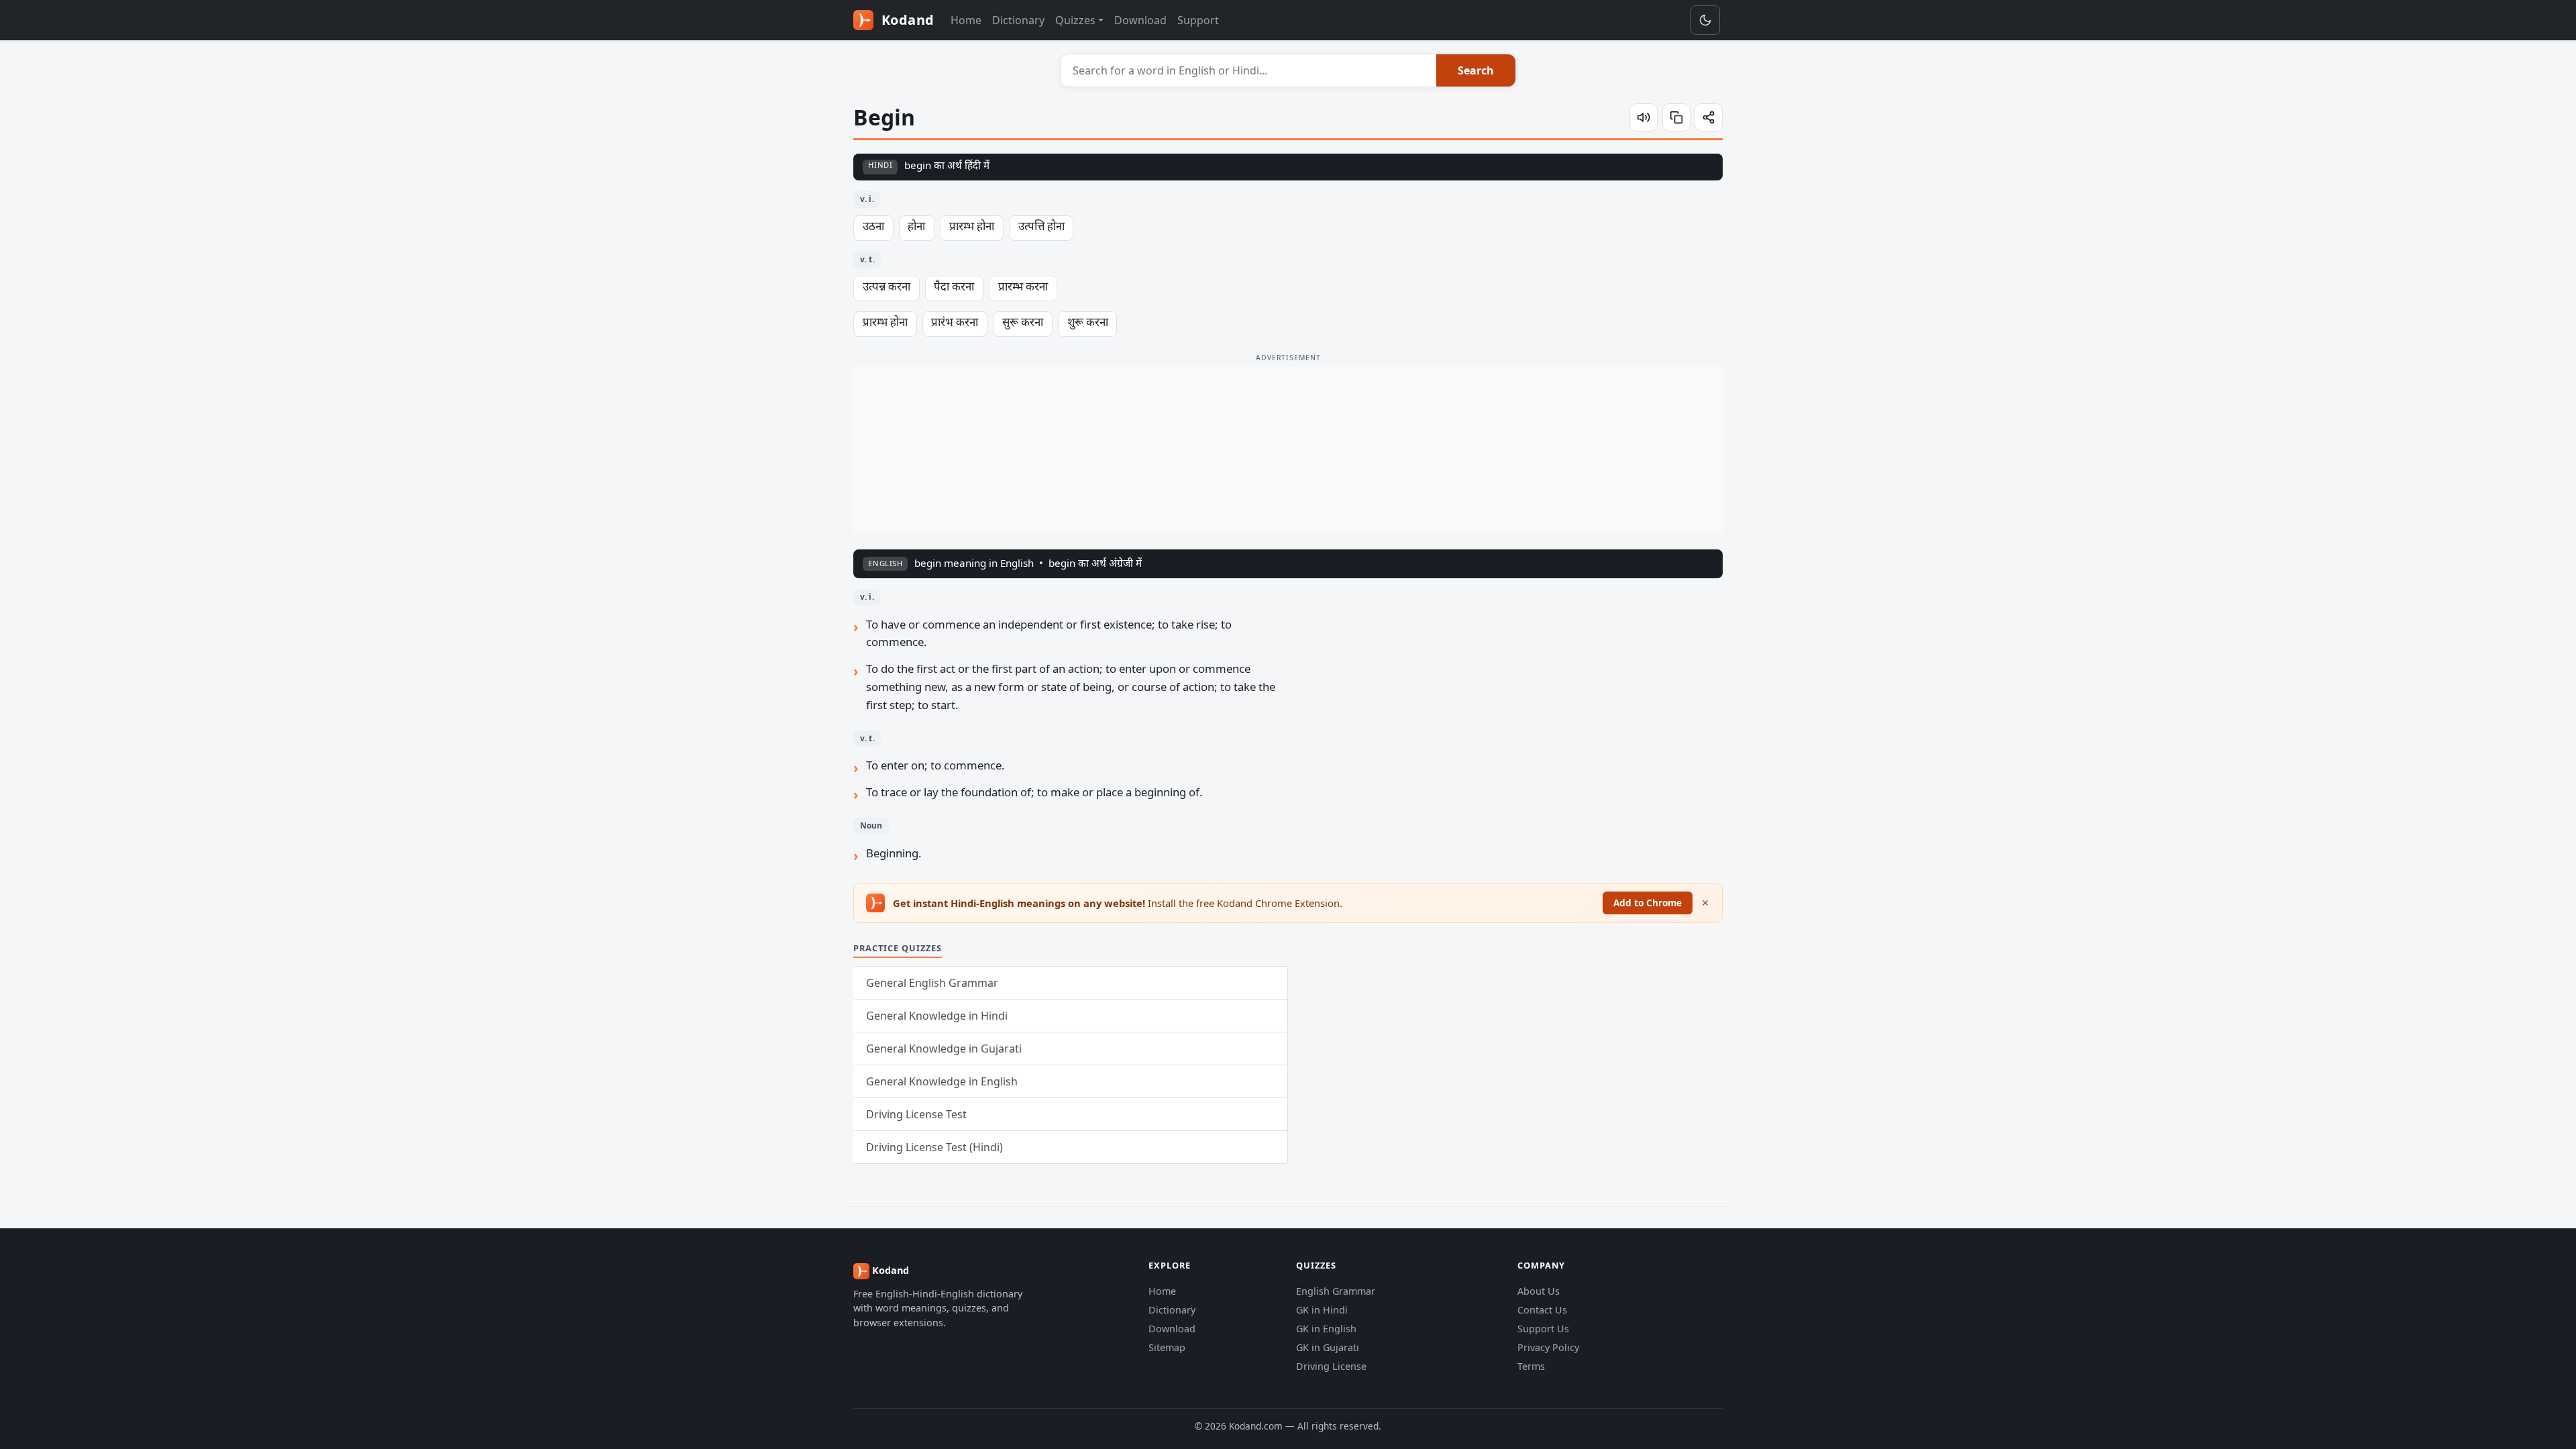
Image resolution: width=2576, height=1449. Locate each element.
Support (1198, 20)
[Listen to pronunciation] (1644, 117)
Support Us (1543, 1329)
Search (1476, 70)
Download (1140, 20)
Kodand (906, 20)
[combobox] (1249, 70)
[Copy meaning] (1676, 117)
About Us (1539, 1291)
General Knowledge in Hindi (937, 1016)
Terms (1531, 1366)
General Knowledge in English (942, 1081)
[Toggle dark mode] (1705, 20)
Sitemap (1167, 1347)
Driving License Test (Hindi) (934, 1147)
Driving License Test (916, 1114)
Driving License (1331, 1366)
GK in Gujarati (1328, 1347)
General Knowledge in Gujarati (944, 1049)
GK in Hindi (1322, 1310)
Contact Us (1542, 1310)
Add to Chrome (1648, 903)
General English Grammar (932, 983)
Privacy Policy (1548, 1347)
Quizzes (1075, 20)
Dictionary (1018, 20)
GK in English (1326, 1329)
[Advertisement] (1288, 449)
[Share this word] (1709, 117)
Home (966, 20)
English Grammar (1336, 1291)
